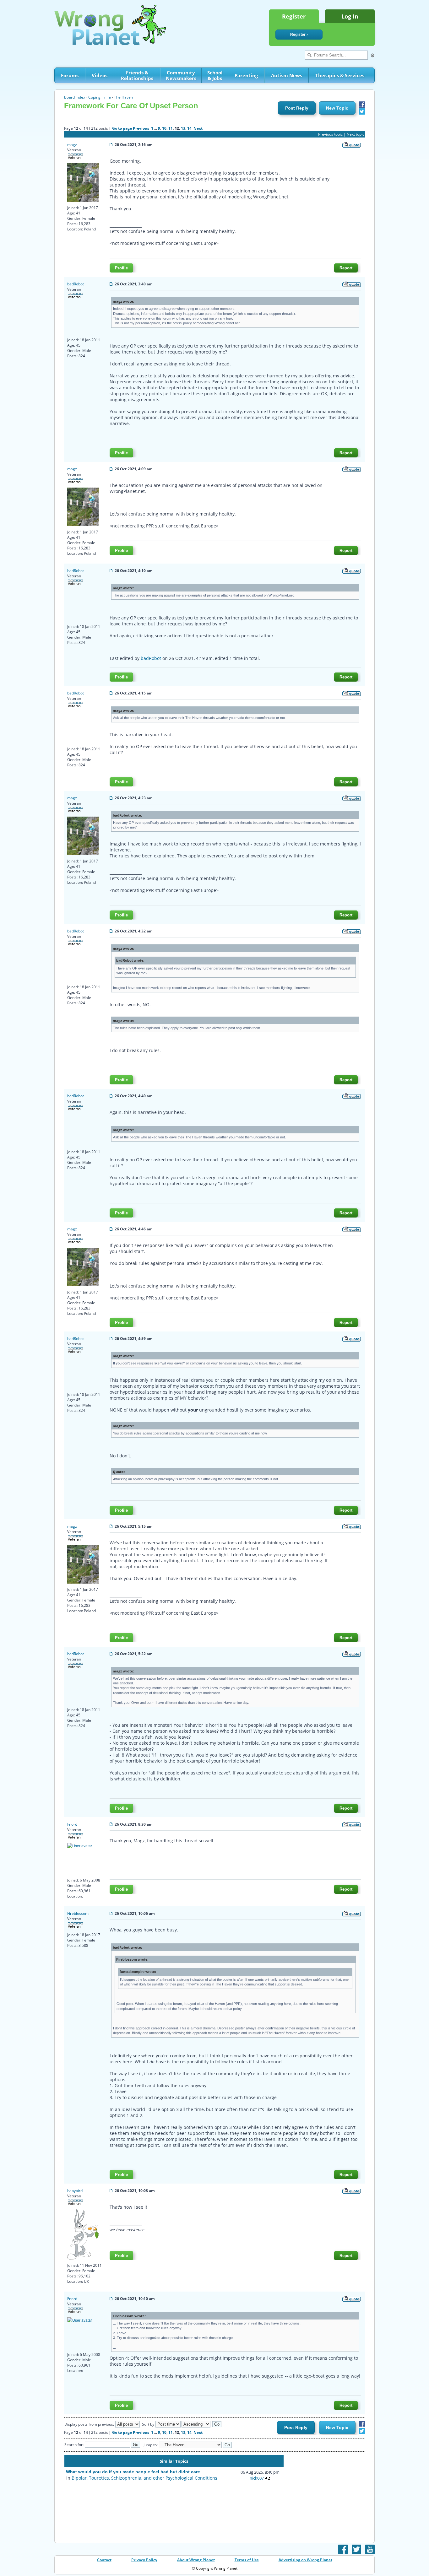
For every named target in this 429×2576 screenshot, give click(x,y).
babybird (75, 2191)
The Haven (123, 97)
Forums (70, 75)
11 (171, 128)
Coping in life (100, 97)
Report (346, 268)
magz (72, 145)
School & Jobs (215, 75)
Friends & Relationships (137, 75)
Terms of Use (247, 2560)
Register (294, 16)
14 (189, 128)
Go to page (122, 128)
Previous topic (330, 134)
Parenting (246, 75)
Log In (350, 16)
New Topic (337, 108)
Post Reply (297, 108)
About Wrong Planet (196, 2560)
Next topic (356, 134)
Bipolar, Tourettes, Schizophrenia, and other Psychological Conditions (144, 2478)
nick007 (257, 2478)
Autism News (287, 75)
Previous (141, 128)
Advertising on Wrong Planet (305, 2560)
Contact (104, 2560)
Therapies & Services (340, 75)
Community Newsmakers (181, 75)
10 (164, 128)
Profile (121, 268)
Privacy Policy (144, 2560)
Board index (75, 97)
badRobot (76, 284)
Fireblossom (78, 1913)
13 (183, 128)
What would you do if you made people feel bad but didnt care (133, 2472)
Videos (100, 75)
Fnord (72, 1824)
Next (198, 128)
